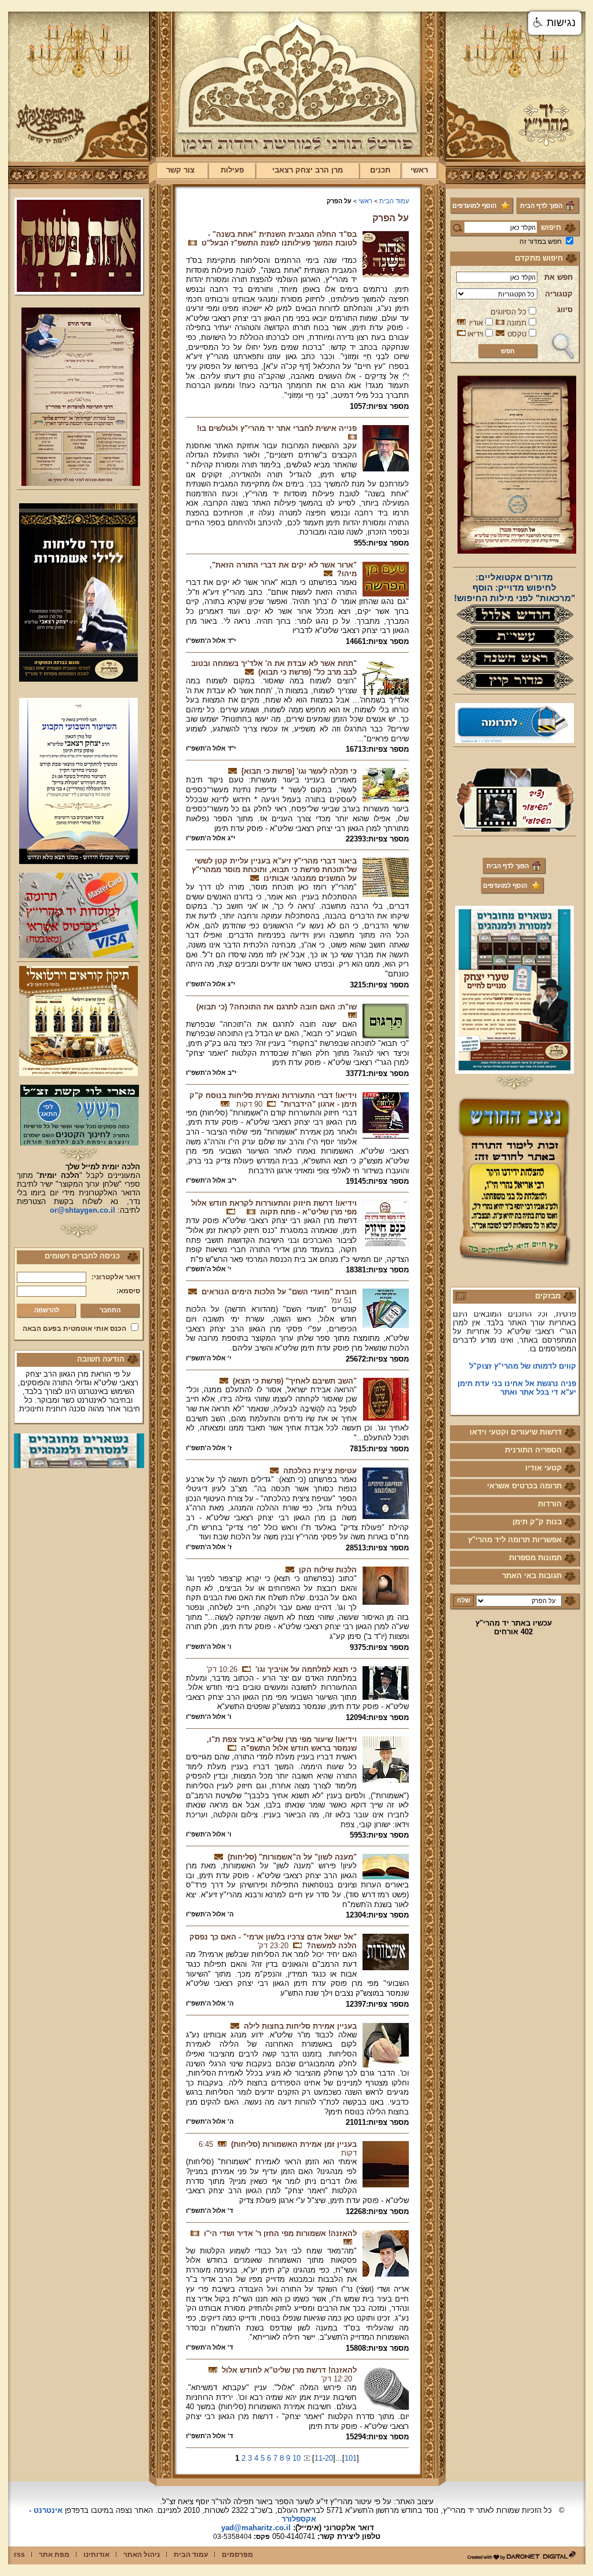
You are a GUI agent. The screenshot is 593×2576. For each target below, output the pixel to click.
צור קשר (180, 170)
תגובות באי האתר (532, 1576)
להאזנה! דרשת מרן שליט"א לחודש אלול (289, 2370)
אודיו (476, 323)
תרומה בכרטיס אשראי (524, 1486)
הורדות (550, 1504)
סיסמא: (128, 1291)
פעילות (232, 170)
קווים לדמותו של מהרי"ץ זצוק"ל (523, 1346)
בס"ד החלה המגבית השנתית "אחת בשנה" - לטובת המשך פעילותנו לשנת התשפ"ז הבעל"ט (279, 239)
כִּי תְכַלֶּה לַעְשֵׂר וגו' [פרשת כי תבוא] (299, 771)
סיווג (565, 310)
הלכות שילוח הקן (328, 1570)
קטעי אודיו (543, 1468)
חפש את (559, 277)
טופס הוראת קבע (547, 1390)
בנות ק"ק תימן (537, 1522)
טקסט (517, 334)
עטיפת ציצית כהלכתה (320, 1471)
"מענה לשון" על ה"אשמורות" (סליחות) (292, 1857)
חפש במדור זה (541, 241)
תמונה (517, 323)
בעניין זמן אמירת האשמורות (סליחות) (294, 2144)
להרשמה (47, 1310)
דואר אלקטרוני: (116, 1277)
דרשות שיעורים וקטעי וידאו (516, 1432)
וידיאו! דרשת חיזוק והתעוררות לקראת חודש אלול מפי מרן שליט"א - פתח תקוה (274, 1207)
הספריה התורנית (533, 1450)
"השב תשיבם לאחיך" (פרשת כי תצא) (295, 1381)
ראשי (419, 170)
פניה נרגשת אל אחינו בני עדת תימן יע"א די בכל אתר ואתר (517, 1368)
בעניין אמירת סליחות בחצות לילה (300, 2026)
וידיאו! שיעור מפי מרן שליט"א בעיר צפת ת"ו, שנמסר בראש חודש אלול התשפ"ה (282, 1744)
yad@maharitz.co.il (256, 2528)
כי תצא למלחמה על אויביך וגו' (306, 1669)
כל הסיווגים (508, 312)
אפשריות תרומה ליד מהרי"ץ (515, 1540)
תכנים (380, 170)
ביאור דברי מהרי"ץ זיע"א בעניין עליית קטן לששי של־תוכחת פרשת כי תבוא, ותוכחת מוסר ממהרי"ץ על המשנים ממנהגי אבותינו (274, 870)
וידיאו (475, 334)
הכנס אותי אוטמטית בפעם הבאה (74, 1329)
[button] (555, 23)
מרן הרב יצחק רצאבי (308, 170)
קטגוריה (559, 294)
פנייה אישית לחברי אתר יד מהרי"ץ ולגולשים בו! (277, 428)
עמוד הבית (394, 201)
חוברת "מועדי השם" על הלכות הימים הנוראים (279, 1292)
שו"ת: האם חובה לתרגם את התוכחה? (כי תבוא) (277, 1007)
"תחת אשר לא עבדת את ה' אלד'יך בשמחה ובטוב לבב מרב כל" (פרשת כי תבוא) (274, 668)
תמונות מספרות (535, 1558)
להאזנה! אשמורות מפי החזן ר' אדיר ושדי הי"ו (280, 2233)
